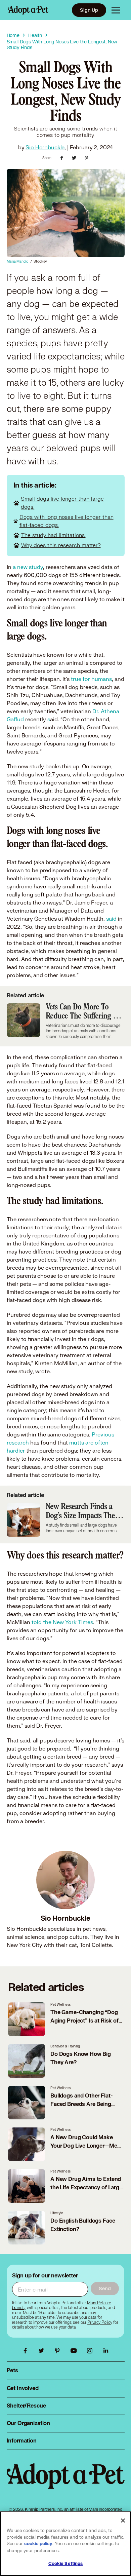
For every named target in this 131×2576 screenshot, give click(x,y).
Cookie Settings (66, 2564)
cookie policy (38, 2544)
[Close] (123, 2521)
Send (105, 2288)
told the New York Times (62, 1622)
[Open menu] (116, 10)
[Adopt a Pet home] (28, 10)
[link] (100, 2322)
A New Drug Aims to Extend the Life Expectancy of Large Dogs (86, 2188)
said (111, 918)
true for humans (91, 679)
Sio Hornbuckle (45, 147)
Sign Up (89, 10)
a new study (28, 567)
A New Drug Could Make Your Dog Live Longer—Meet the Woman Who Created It (86, 2146)
